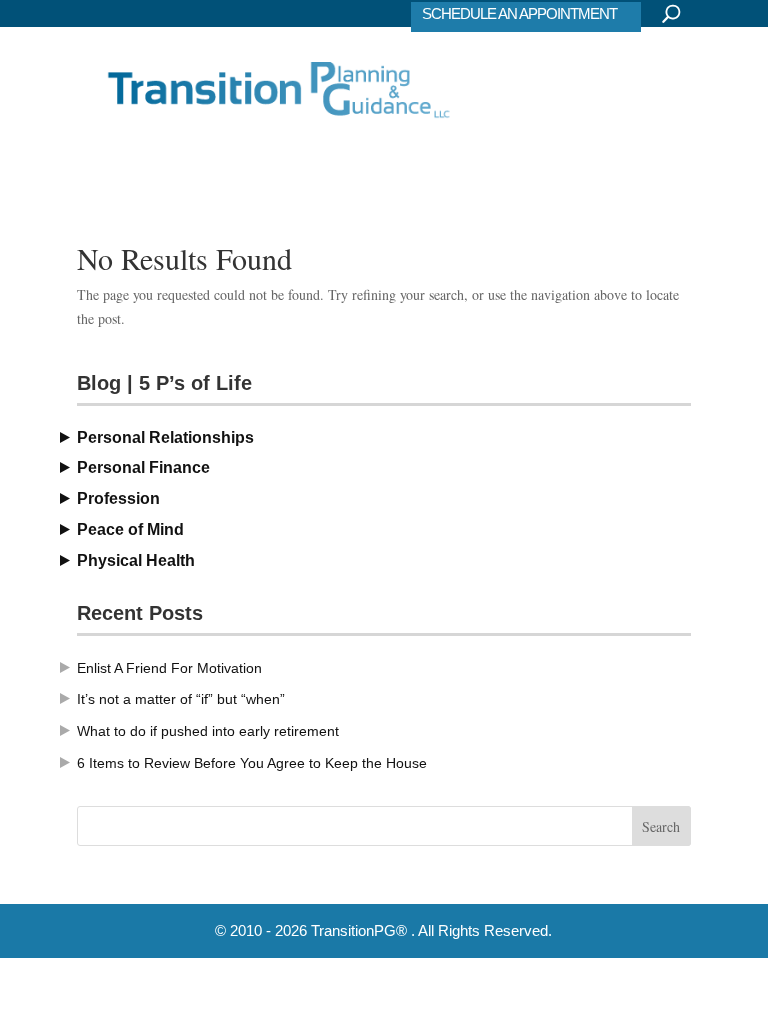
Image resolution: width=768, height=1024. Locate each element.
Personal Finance (143, 467)
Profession (118, 498)
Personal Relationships (165, 437)
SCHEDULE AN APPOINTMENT (519, 13)
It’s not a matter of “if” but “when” (181, 699)
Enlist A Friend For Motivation (169, 668)
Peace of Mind (130, 529)
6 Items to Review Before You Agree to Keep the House (252, 763)
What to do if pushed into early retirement (208, 731)
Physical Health (136, 560)
